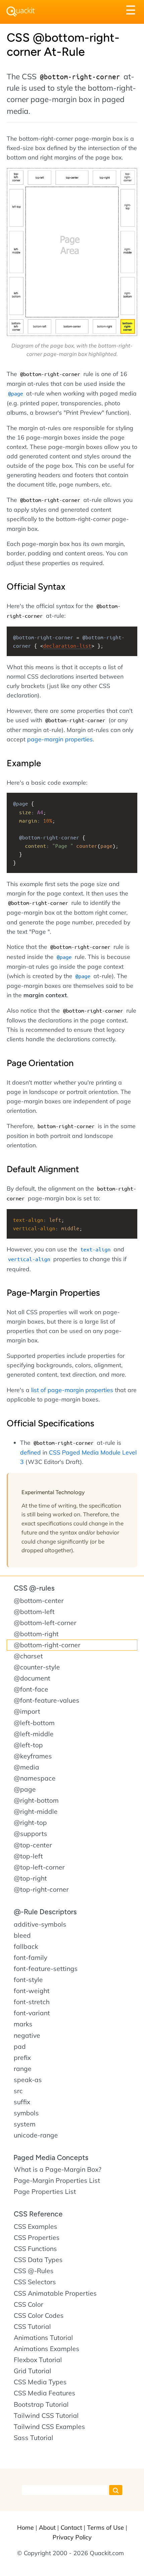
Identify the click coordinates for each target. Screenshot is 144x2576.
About (47, 2527)
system (25, 2124)
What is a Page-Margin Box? (58, 2169)
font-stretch (32, 2002)
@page (25, 1789)
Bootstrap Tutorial (41, 2404)
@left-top (28, 1745)
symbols (26, 2113)
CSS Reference (38, 2214)
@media (26, 1767)
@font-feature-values (47, 1700)
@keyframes (33, 1756)
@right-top (30, 1823)
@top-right (30, 1878)
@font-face (31, 1689)
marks (23, 2024)
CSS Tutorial (32, 2327)
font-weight (32, 1991)
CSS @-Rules (34, 2271)
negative (27, 2035)
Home (25, 2527)
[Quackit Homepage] (21, 12)
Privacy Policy (72, 2537)
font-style (28, 1980)
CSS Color (28, 2304)
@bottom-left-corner (45, 1623)
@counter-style (37, 1667)
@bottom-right (36, 1634)
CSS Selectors (35, 2282)
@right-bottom (36, 1800)
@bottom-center (39, 1601)
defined (30, 1452)
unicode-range (36, 2135)
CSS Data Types (38, 2260)
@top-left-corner (39, 1867)
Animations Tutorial (43, 2338)
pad (20, 2046)
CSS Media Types (40, 2382)
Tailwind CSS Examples (49, 2427)
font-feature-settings (46, 1969)
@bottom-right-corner (47, 1645)
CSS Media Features (45, 2393)
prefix (22, 2058)
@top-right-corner (41, 1889)
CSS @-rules (34, 1588)
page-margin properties (60, 739)
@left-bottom (34, 1723)
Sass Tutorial (33, 2438)
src (18, 2091)
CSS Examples (35, 2226)
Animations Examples (47, 2349)
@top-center (33, 1845)
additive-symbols (40, 1924)
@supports (30, 1834)
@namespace (35, 1778)
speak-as (28, 2080)
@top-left (28, 1856)
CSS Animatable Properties (55, 2293)
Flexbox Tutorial (38, 2360)
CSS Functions (35, 2249)
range (23, 2069)
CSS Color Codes (39, 2315)
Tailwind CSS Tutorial (46, 2416)
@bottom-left (34, 1612)
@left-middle (34, 1734)
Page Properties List (45, 2192)
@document (32, 1678)
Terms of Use (105, 2527)
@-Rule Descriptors (45, 1912)
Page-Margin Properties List (57, 2180)
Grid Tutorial (32, 2371)
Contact (71, 2527)
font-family (30, 1958)
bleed (22, 1935)
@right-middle (36, 1811)
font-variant (32, 2013)
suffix (22, 2102)
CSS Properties (37, 2238)
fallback (26, 1946)
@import (27, 1711)
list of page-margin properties (72, 1390)
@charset (28, 1656)
